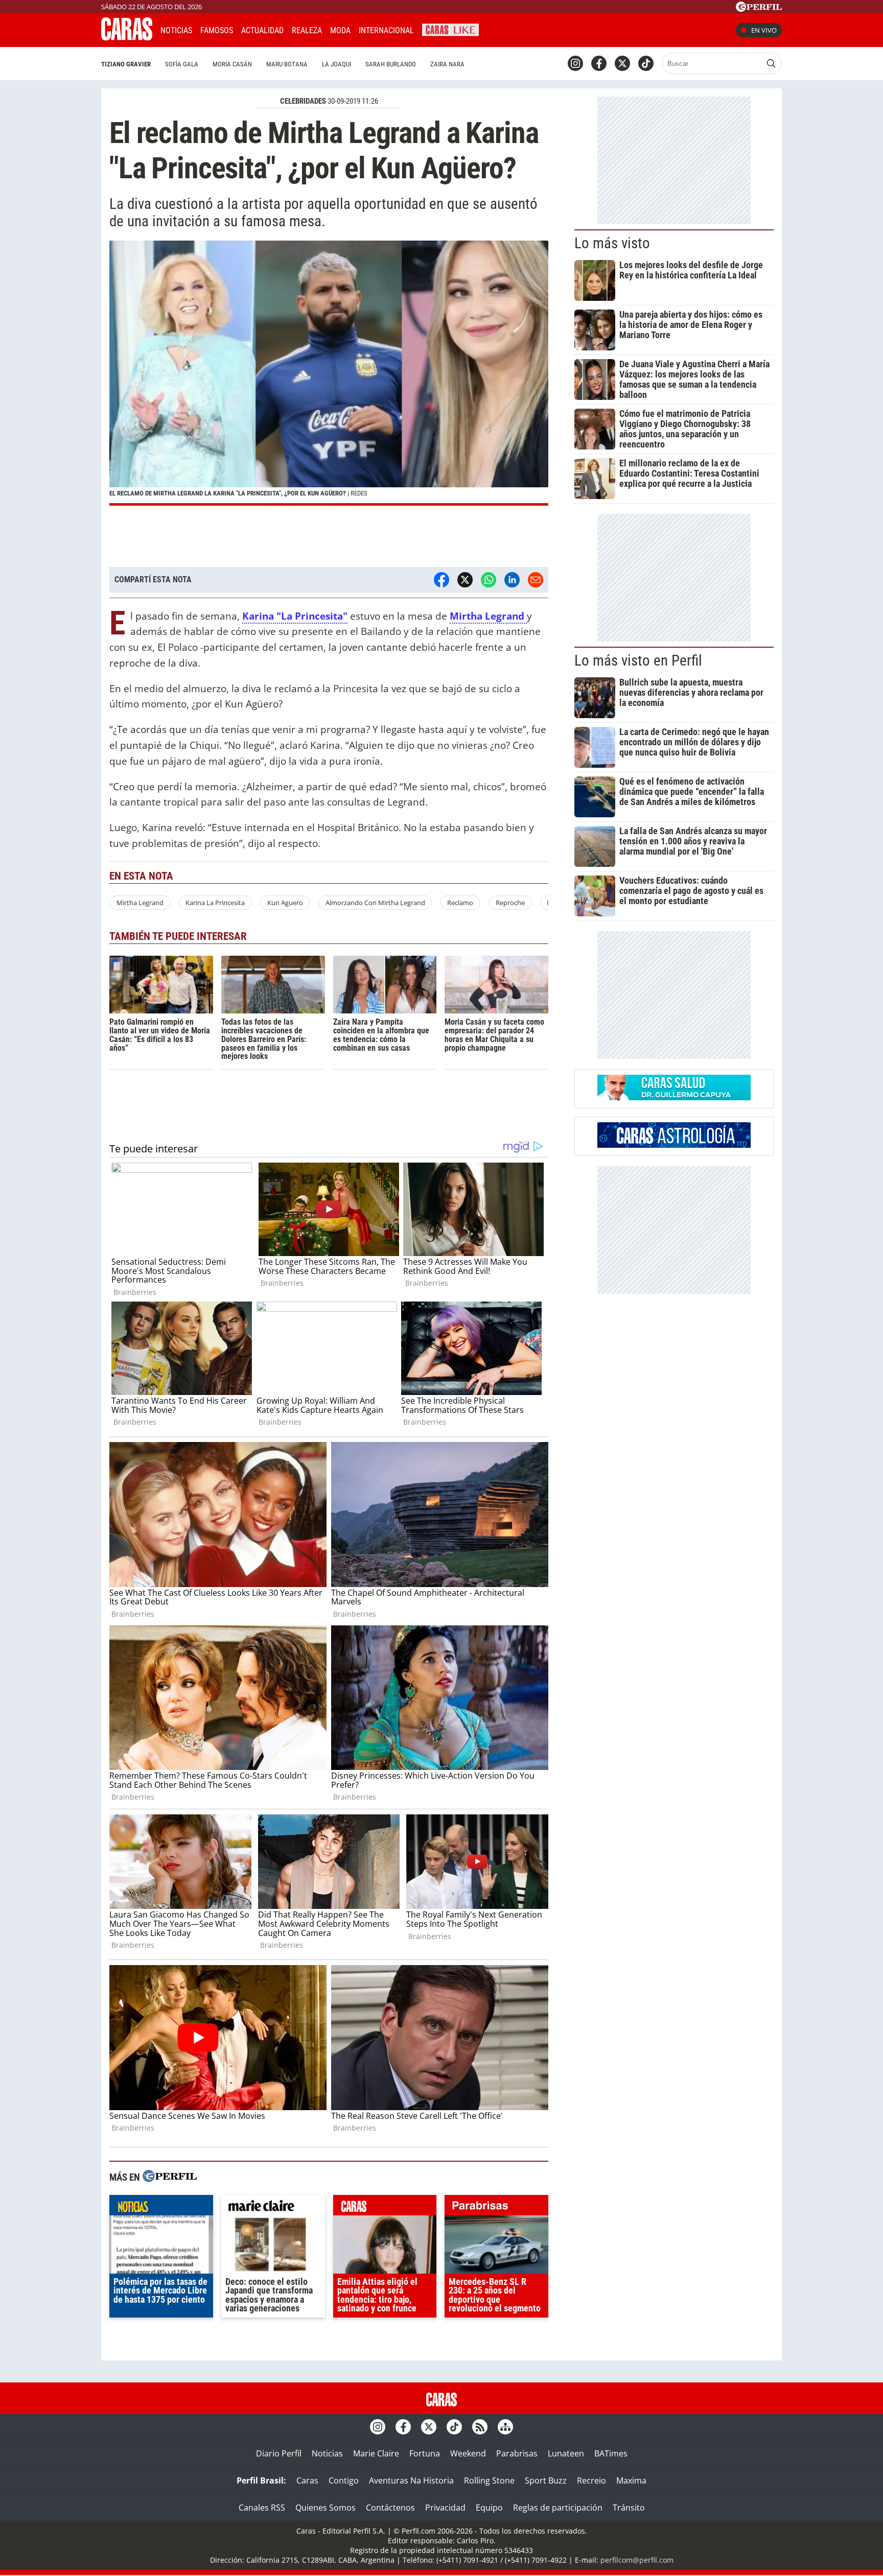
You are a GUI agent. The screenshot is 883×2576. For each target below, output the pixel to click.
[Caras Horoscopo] (674, 1145)
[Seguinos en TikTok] (646, 63)
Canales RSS (262, 2508)
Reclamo (460, 903)
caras (385, 2208)
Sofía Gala (182, 64)
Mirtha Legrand (140, 903)
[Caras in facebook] (599, 63)
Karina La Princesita (215, 903)
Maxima (631, 2480)
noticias (161, 2208)
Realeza (307, 30)
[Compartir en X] (465, 580)
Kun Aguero (285, 903)
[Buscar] (771, 63)
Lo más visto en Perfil (638, 660)
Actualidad (262, 30)
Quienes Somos (326, 2508)
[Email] (536, 580)
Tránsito (629, 2508)
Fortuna (425, 2453)
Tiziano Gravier (126, 64)
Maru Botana (287, 64)
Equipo (489, 2508)
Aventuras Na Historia (411, 2480)
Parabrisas (517, 2453)
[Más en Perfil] (170, 2177)
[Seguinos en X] (622, 63)
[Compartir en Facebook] (441, 580)
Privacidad (445, 2508)
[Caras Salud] (674, 1097)
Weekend (468, 2453)
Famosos (217, 30)
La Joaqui (336, 64)
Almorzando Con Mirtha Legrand (375, 903)
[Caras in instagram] (575, 63)
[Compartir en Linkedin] (512, 580)
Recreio (591, 2480)
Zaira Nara (447, 64)
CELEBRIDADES (303, 101)
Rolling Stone (489, 2480)
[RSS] (480, 2427)
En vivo (764, 30)
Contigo (344, 2480)
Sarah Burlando (391, 64)
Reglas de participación (558, 2508)
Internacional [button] (386, 30)
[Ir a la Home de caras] (127, 37)
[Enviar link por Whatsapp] (489, 580)
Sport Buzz (546, 2480)
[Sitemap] (505, 2427)
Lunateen (566, 2453)
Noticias (176, 30)
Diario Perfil (279, 2453)
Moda (340, 30)
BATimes (611, 2453)
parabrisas (496, 2208)
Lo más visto (612, 243)
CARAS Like (450, 29)
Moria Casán (232, 64)
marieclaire (273, 2208)
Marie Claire (376, 2453)
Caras (307, 2480)
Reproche (510, 903)
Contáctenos (390, 2508)
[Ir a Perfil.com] (759, 9)
